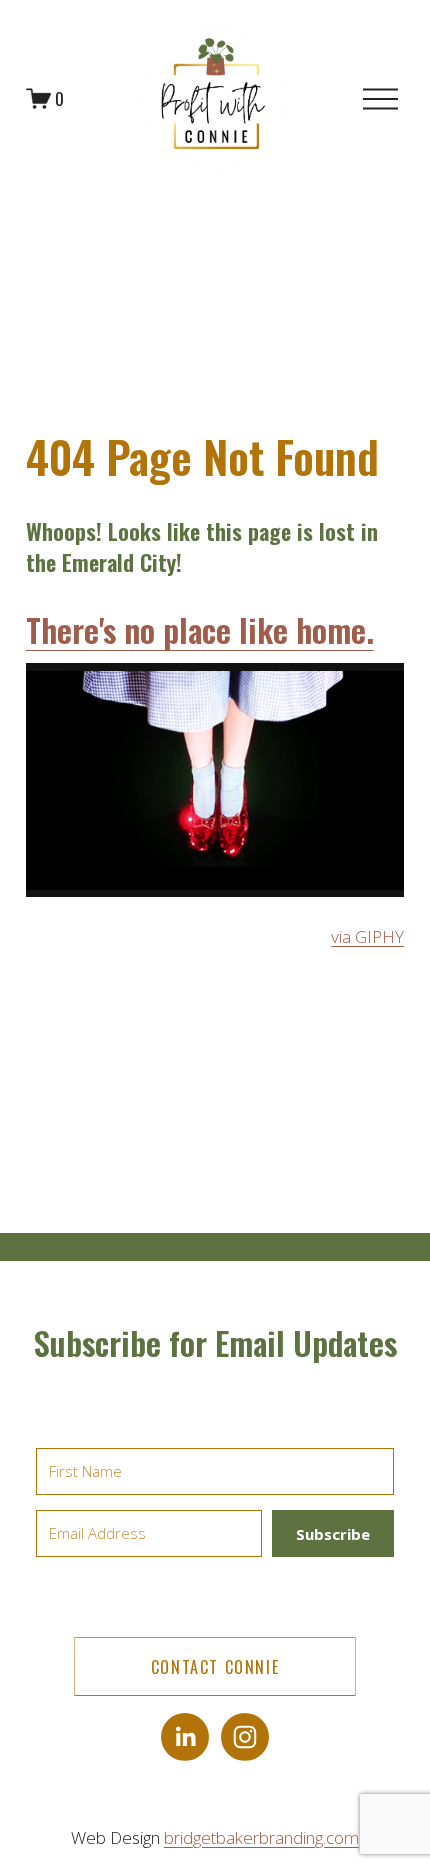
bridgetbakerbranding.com (261, 1837)
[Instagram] (245, 1737)
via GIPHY (367, 936)
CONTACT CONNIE (215, 1667)
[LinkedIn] (185, 1737)
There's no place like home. (200, 629)
